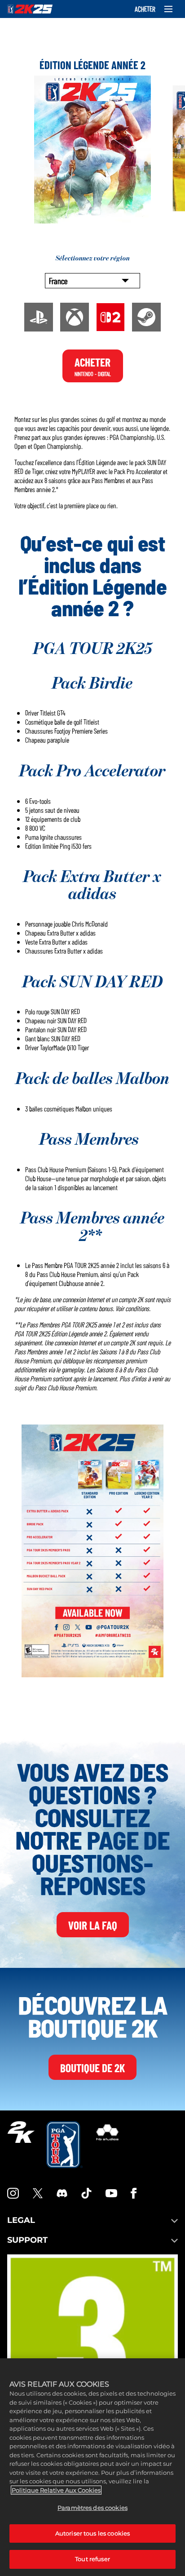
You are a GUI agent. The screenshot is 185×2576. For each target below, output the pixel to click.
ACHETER (145, 9)
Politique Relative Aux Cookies (56, 2490)
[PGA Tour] (64, 2145)
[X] (38, 2193)
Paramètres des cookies (92, 2508)
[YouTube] (111, 2193)
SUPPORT (27, 2240)
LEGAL (21, 2220)
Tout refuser (92, 2559)
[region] (92, 2467)
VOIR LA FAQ (93, 1925)
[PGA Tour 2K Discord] (62, 2193)
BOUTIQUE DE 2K (92, 2067)
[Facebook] (134, 2193)
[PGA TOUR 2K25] (30, 9)
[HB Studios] (107, 2145)
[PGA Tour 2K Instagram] (13, 2193)
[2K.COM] (21, 2145)
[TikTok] (87, 2193)
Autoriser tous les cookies (92, 2533)
